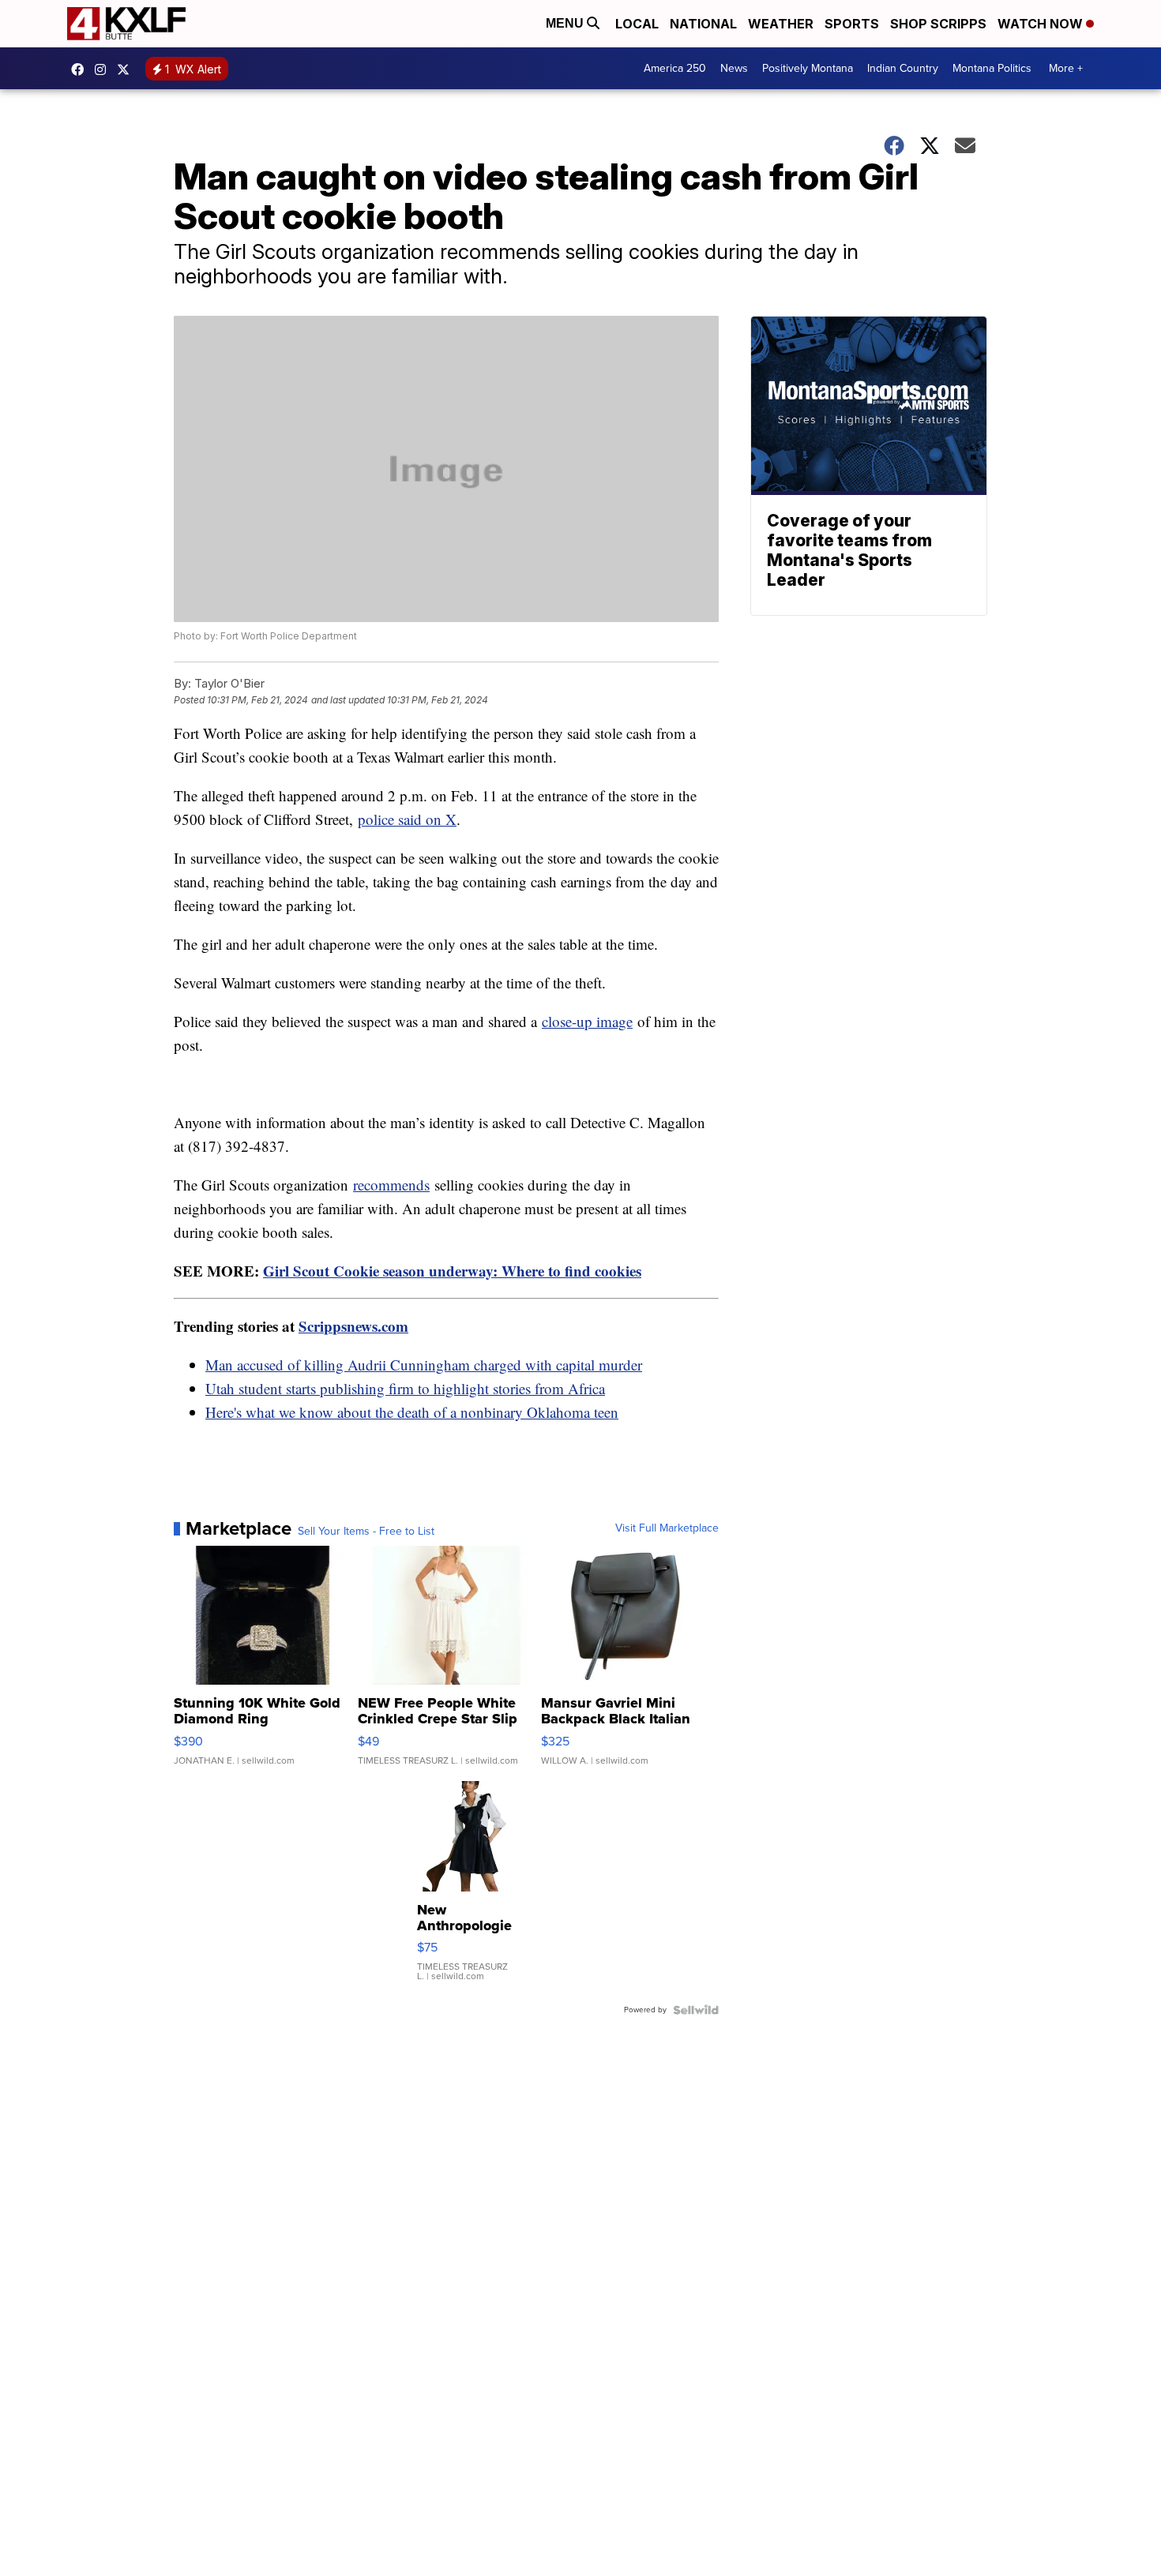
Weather (781, 24)
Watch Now (1042, 24)
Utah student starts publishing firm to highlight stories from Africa (405, 1388)
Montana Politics (992, 68)
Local (637, 24)
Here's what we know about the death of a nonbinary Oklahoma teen (412, 1412)
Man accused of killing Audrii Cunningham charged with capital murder (424, 1365)
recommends (391, 1185)
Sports (852, 24)
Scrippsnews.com (353, 1326)
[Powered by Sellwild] (696, 2010)
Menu (566, 23)
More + (1066, 68)
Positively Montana (808, 68)
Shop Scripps (938, 24)
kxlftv (104, 69)
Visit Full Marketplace (667, 1528)
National (703, 24)
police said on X (407, 819)
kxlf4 (81, 69)
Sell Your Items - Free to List (366, 1532)
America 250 (675, 68)
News (734, 68)
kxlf (127, 69)
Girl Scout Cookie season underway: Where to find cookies (452, 1271)
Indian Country (903, 68)
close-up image (587, 1021)
